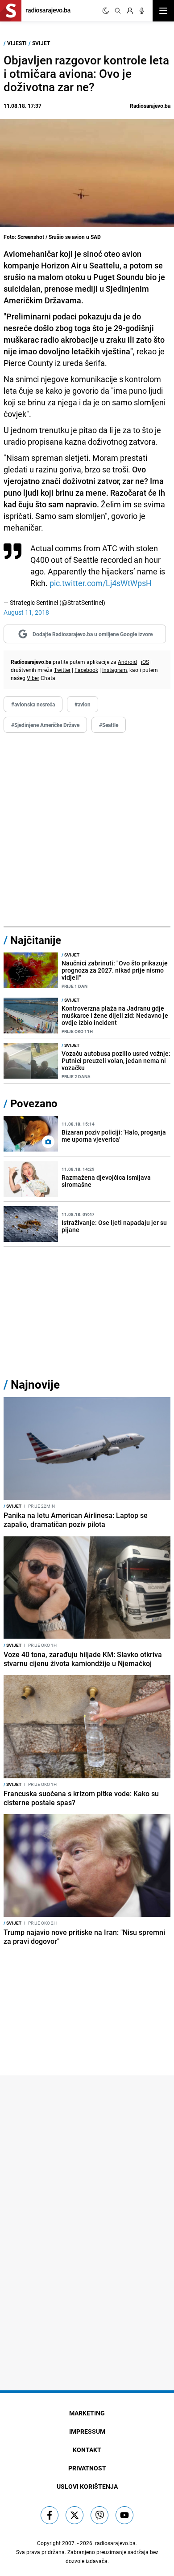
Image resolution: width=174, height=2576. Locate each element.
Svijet (41, 43)
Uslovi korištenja (87, 2486)
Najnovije (35, 1384)
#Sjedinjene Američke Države (45, 725)
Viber (33, 678)
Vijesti (17, 43)
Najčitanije (36, 940)
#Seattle (109, 725)
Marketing (87, 2413)
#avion (83, 704)
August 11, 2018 (26, 612)
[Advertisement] (87, 830)
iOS (145, 662)
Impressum (87, 2431)
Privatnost (87, 2468)
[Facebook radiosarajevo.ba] (50, 2515)
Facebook (86, 670)
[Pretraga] (118, 11)
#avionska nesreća (33, 704)
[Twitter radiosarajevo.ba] (75, 2515)
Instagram (115, 670)
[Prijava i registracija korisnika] (130, 11)
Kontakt (87, 2450)
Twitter (62, 670)
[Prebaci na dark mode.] (106, 11)
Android (127, 662)
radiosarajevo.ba (115, 2543)
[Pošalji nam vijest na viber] (99, 2515)
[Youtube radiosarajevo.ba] (124, 2515)
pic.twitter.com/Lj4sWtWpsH (101, 583)
